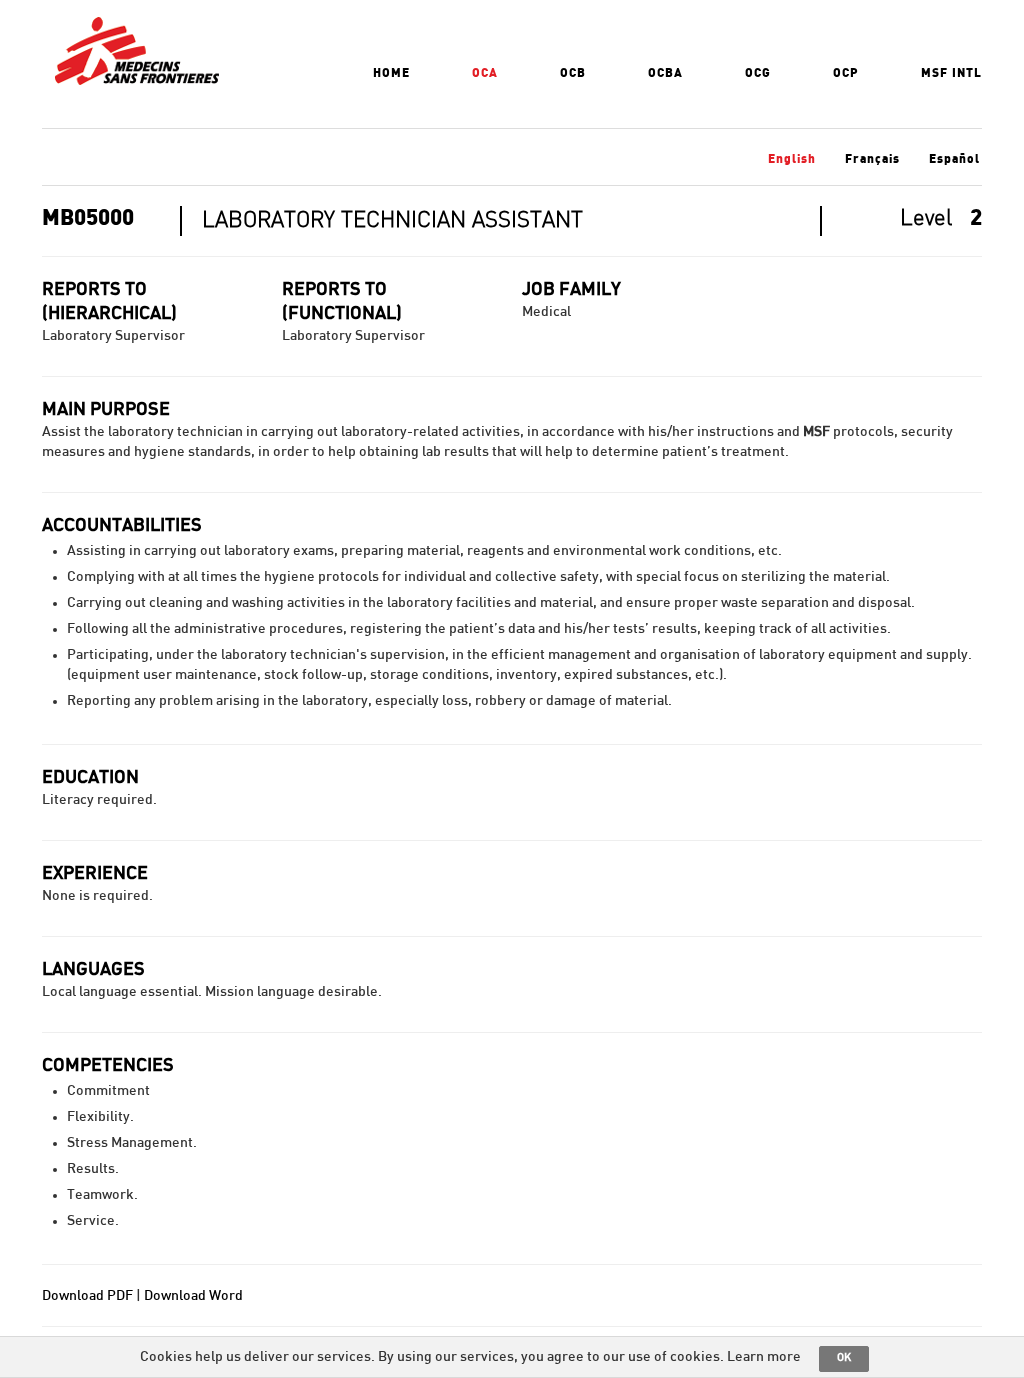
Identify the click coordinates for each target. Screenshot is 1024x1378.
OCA (485, 73)
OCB (573, 73)
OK (844, 1357)
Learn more (764, 1357)
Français (872, 159)
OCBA (665, 73)
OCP (846, 73)
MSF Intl (951, 73)
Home (391, 73)
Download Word (193, 1296)
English (792, 159)
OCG (758, 73)
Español (954, 159)
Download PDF (87, 1296)
